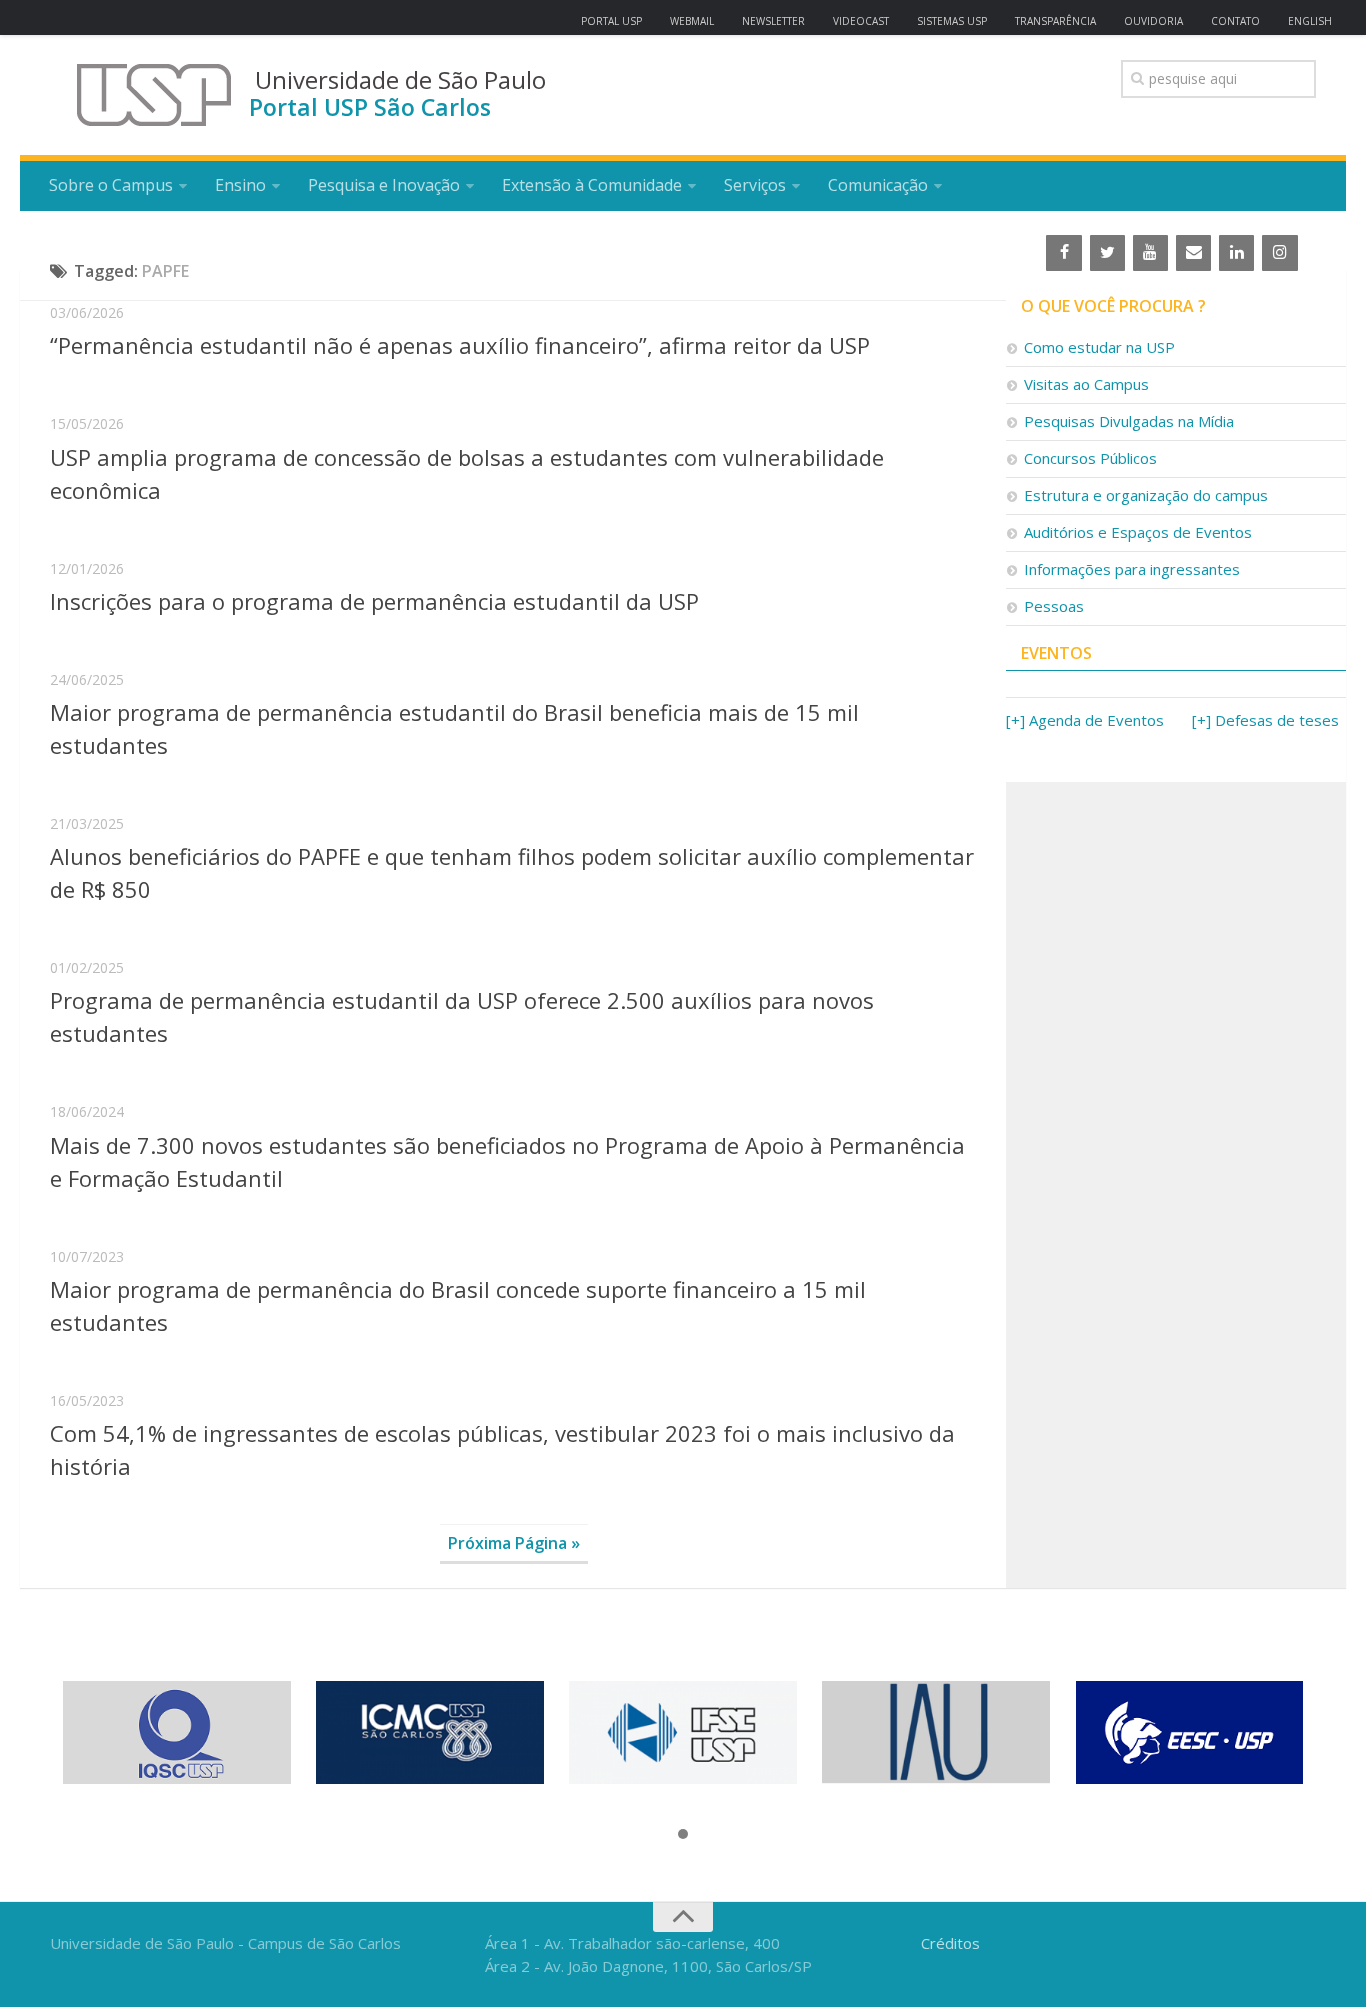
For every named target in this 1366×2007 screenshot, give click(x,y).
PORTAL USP (611, 21)
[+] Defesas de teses (1265, 720)
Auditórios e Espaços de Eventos (1138, 532)
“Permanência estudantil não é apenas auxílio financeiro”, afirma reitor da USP (460, 345)
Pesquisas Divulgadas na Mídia (1129, 421)
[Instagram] (1279, 253)
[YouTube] (1150, 253)
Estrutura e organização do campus (1146, 495)
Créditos (950, 1943)
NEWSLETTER (773, 21)
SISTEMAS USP (952, 21)
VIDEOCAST (861, 21)
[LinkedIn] (1236, 253)
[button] (683, 1835)
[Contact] (1193, 253)
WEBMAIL (692, 21)
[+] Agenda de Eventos (1085, 720)
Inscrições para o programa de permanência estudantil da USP (374, 601)
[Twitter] (1107, 253)
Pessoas (1054, 606)
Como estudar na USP (1099, 347)
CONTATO (1235, 21)
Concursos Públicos (1090, 458)
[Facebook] (1063, 253)
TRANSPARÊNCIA (1055, 21)
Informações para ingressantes (1132, 569)
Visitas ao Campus (1086, 384)
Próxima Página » (514, 1543)
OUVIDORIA (1153, 21)
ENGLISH (1310, 21)
